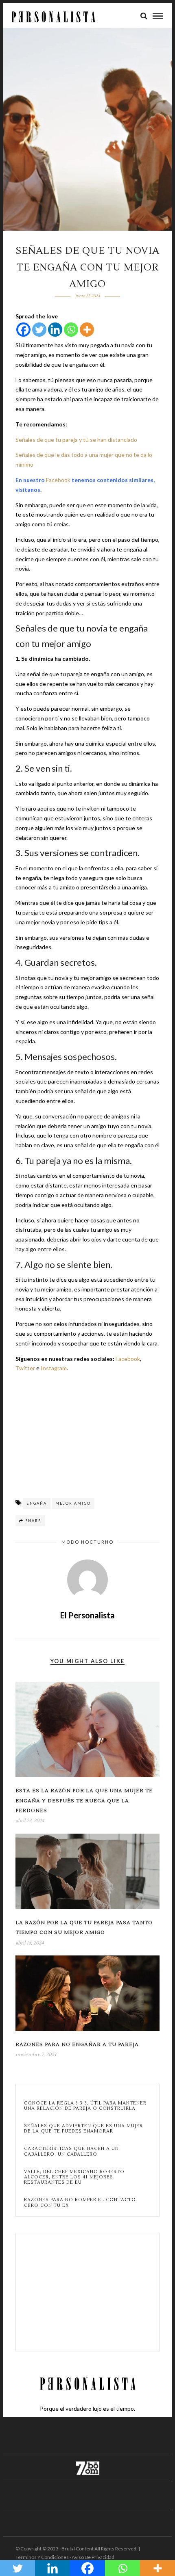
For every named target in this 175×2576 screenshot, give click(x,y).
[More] (87, 330)
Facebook (58, 480)
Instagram (54, 1368)
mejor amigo (73, 1503)
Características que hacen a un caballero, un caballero (71, 2151)
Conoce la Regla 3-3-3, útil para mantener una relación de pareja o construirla (85, 2106)
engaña (37, 1503)
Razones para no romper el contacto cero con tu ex (80, 2202)
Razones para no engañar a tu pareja (77, 2045)
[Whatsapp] (71, 330)
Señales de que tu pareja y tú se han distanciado (76, 440)
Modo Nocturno (87, 1542)
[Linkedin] (55, 330)
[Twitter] (39, 330)
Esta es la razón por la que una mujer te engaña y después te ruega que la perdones (84, 1801)
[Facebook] (23, 330)
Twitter (25, 1368)
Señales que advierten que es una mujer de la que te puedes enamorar (83, 2128)
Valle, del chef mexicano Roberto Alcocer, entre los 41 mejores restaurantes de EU (74, 2177)
